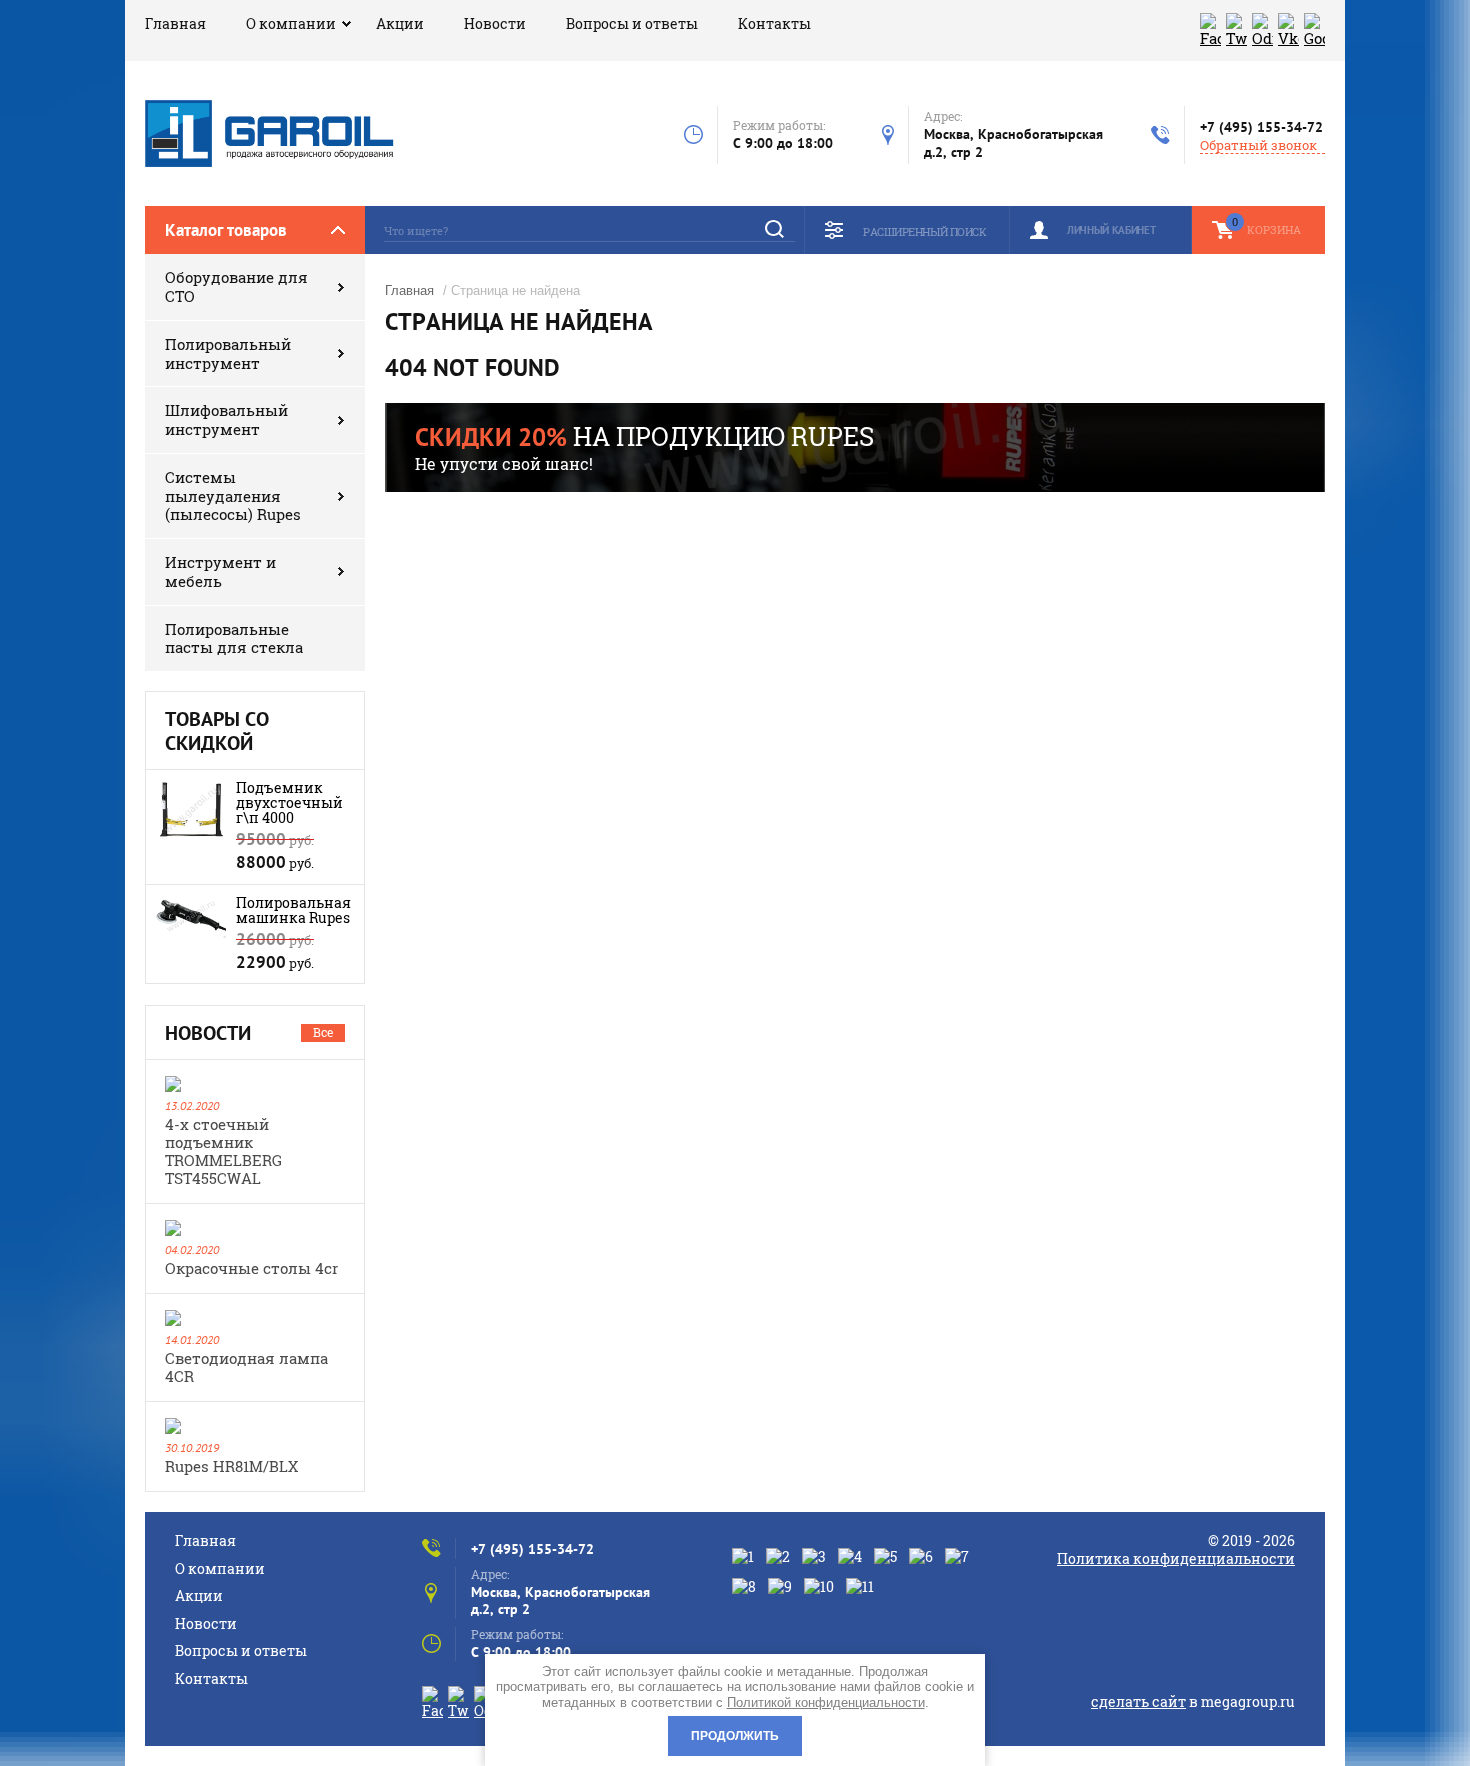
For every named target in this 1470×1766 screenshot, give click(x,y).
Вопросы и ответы (632, 23)
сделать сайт (1138, 1701)
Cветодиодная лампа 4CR (246, 1367)
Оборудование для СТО (236, 286)
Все (323, 1032)
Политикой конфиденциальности (826, 1702)
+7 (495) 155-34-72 (1261, 127)
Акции (400, 23)
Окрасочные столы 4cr (251, 1268)
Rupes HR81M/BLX (231, 1466)
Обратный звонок (1258, 145)
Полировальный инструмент (228, 353)
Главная (175, 23)
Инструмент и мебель (220, 571)
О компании (291, 23)
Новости (495, 23)
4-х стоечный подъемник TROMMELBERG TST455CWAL (223, 1151)
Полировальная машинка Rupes (293, 910)
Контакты (774, 23)
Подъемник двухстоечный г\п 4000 (289, 802)
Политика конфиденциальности (1176, 1558)
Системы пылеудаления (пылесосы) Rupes (233, 496)
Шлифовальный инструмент (226, 419)
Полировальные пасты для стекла (234, 638)
